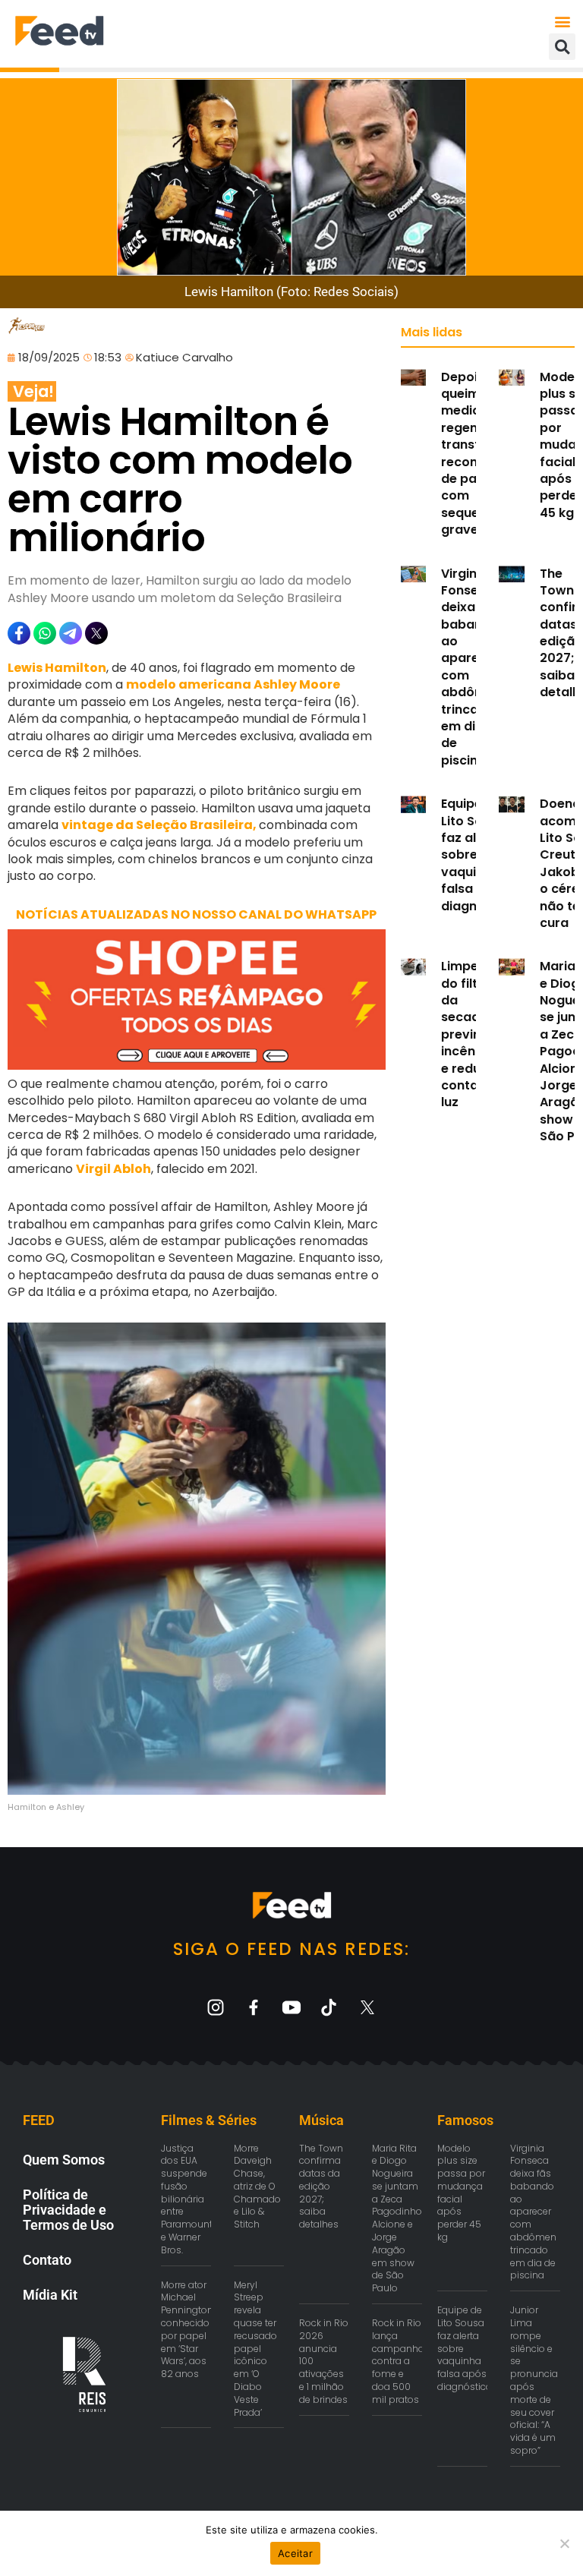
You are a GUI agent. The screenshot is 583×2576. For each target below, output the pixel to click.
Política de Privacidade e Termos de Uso (68, 2210)
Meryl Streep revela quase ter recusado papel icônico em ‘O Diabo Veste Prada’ (255, 2349)
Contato (47, 2260)
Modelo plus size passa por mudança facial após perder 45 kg (461, 2193)
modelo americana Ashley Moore (233, 684)
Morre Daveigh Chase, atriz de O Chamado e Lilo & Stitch (257, 2187)
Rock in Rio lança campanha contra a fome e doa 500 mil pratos (398, 2361)
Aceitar (295, 2553)
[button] (563, 21)
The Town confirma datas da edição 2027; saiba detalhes (321, 2187)
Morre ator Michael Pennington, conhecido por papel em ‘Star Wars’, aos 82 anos (188, 2330)
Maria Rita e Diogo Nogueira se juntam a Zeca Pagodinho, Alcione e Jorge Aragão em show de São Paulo (398, 2218)
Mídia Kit (50, 2295)
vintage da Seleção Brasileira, (160, 825)
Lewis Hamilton (57, 668)
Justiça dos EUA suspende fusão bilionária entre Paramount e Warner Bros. (187, 2199)
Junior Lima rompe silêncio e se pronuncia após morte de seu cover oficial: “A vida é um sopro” (534, 2380)
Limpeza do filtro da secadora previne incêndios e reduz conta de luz (471, 1034)
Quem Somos (64, 2160)
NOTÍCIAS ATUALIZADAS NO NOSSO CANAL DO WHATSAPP (196, 914)
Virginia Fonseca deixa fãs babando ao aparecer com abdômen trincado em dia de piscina (471, 667)
